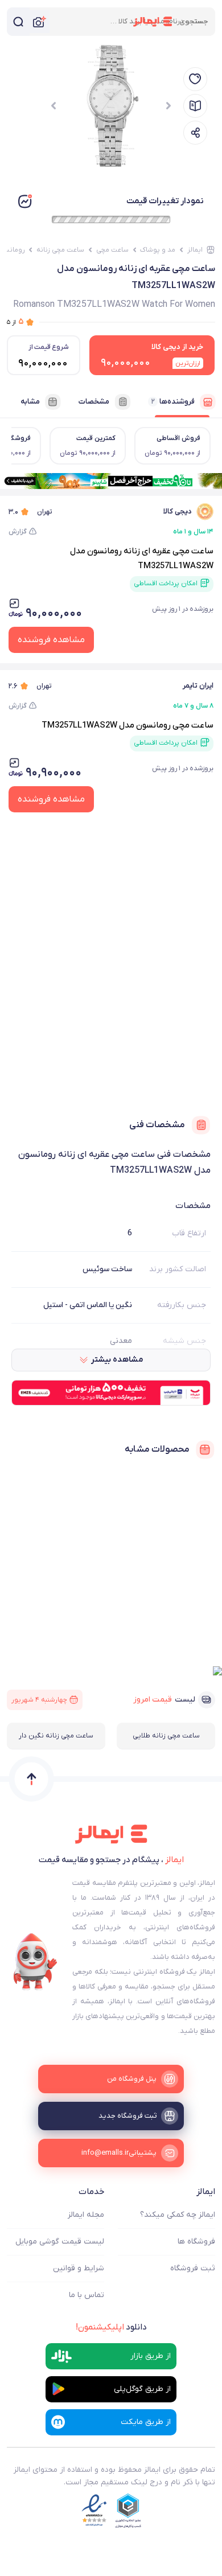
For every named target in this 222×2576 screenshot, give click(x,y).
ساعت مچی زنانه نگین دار (56, 1736)
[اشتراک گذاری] (195, 133)
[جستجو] (18, 22)
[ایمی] (35, 1962)
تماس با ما (87, 2295)
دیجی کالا (178, 511)
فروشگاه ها (196, 2242)
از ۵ (15, 322)
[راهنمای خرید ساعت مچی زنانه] (195, 106)
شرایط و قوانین (79, 2268)
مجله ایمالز (86, 2215)
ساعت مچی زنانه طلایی (166, 1736)
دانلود (111, 2327)
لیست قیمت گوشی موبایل (60, 2242)
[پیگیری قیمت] (195, 79)
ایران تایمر (198, 686)
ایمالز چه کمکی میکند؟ (178, 2215)
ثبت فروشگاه (193, 2268)
